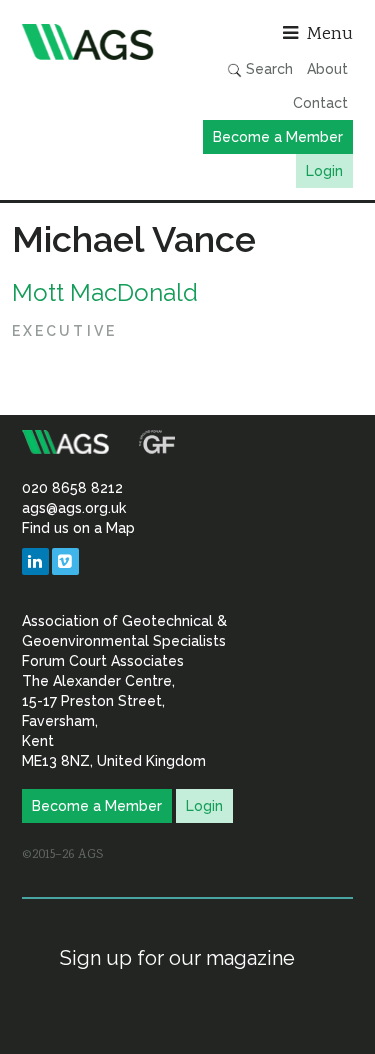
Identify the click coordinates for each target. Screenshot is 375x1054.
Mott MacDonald (105, 292)
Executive (64, 331)
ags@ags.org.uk (74, 508)
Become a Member (278, 137)
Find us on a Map (78, 528)
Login (324, 171)
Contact (320, 103)
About (327, 69)
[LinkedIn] (35, 561)
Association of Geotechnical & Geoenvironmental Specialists (100, 42)
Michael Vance (134, 239)
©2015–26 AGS (62, 855)
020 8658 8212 (72, 488)
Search (267, 69)
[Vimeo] (65, 561)
